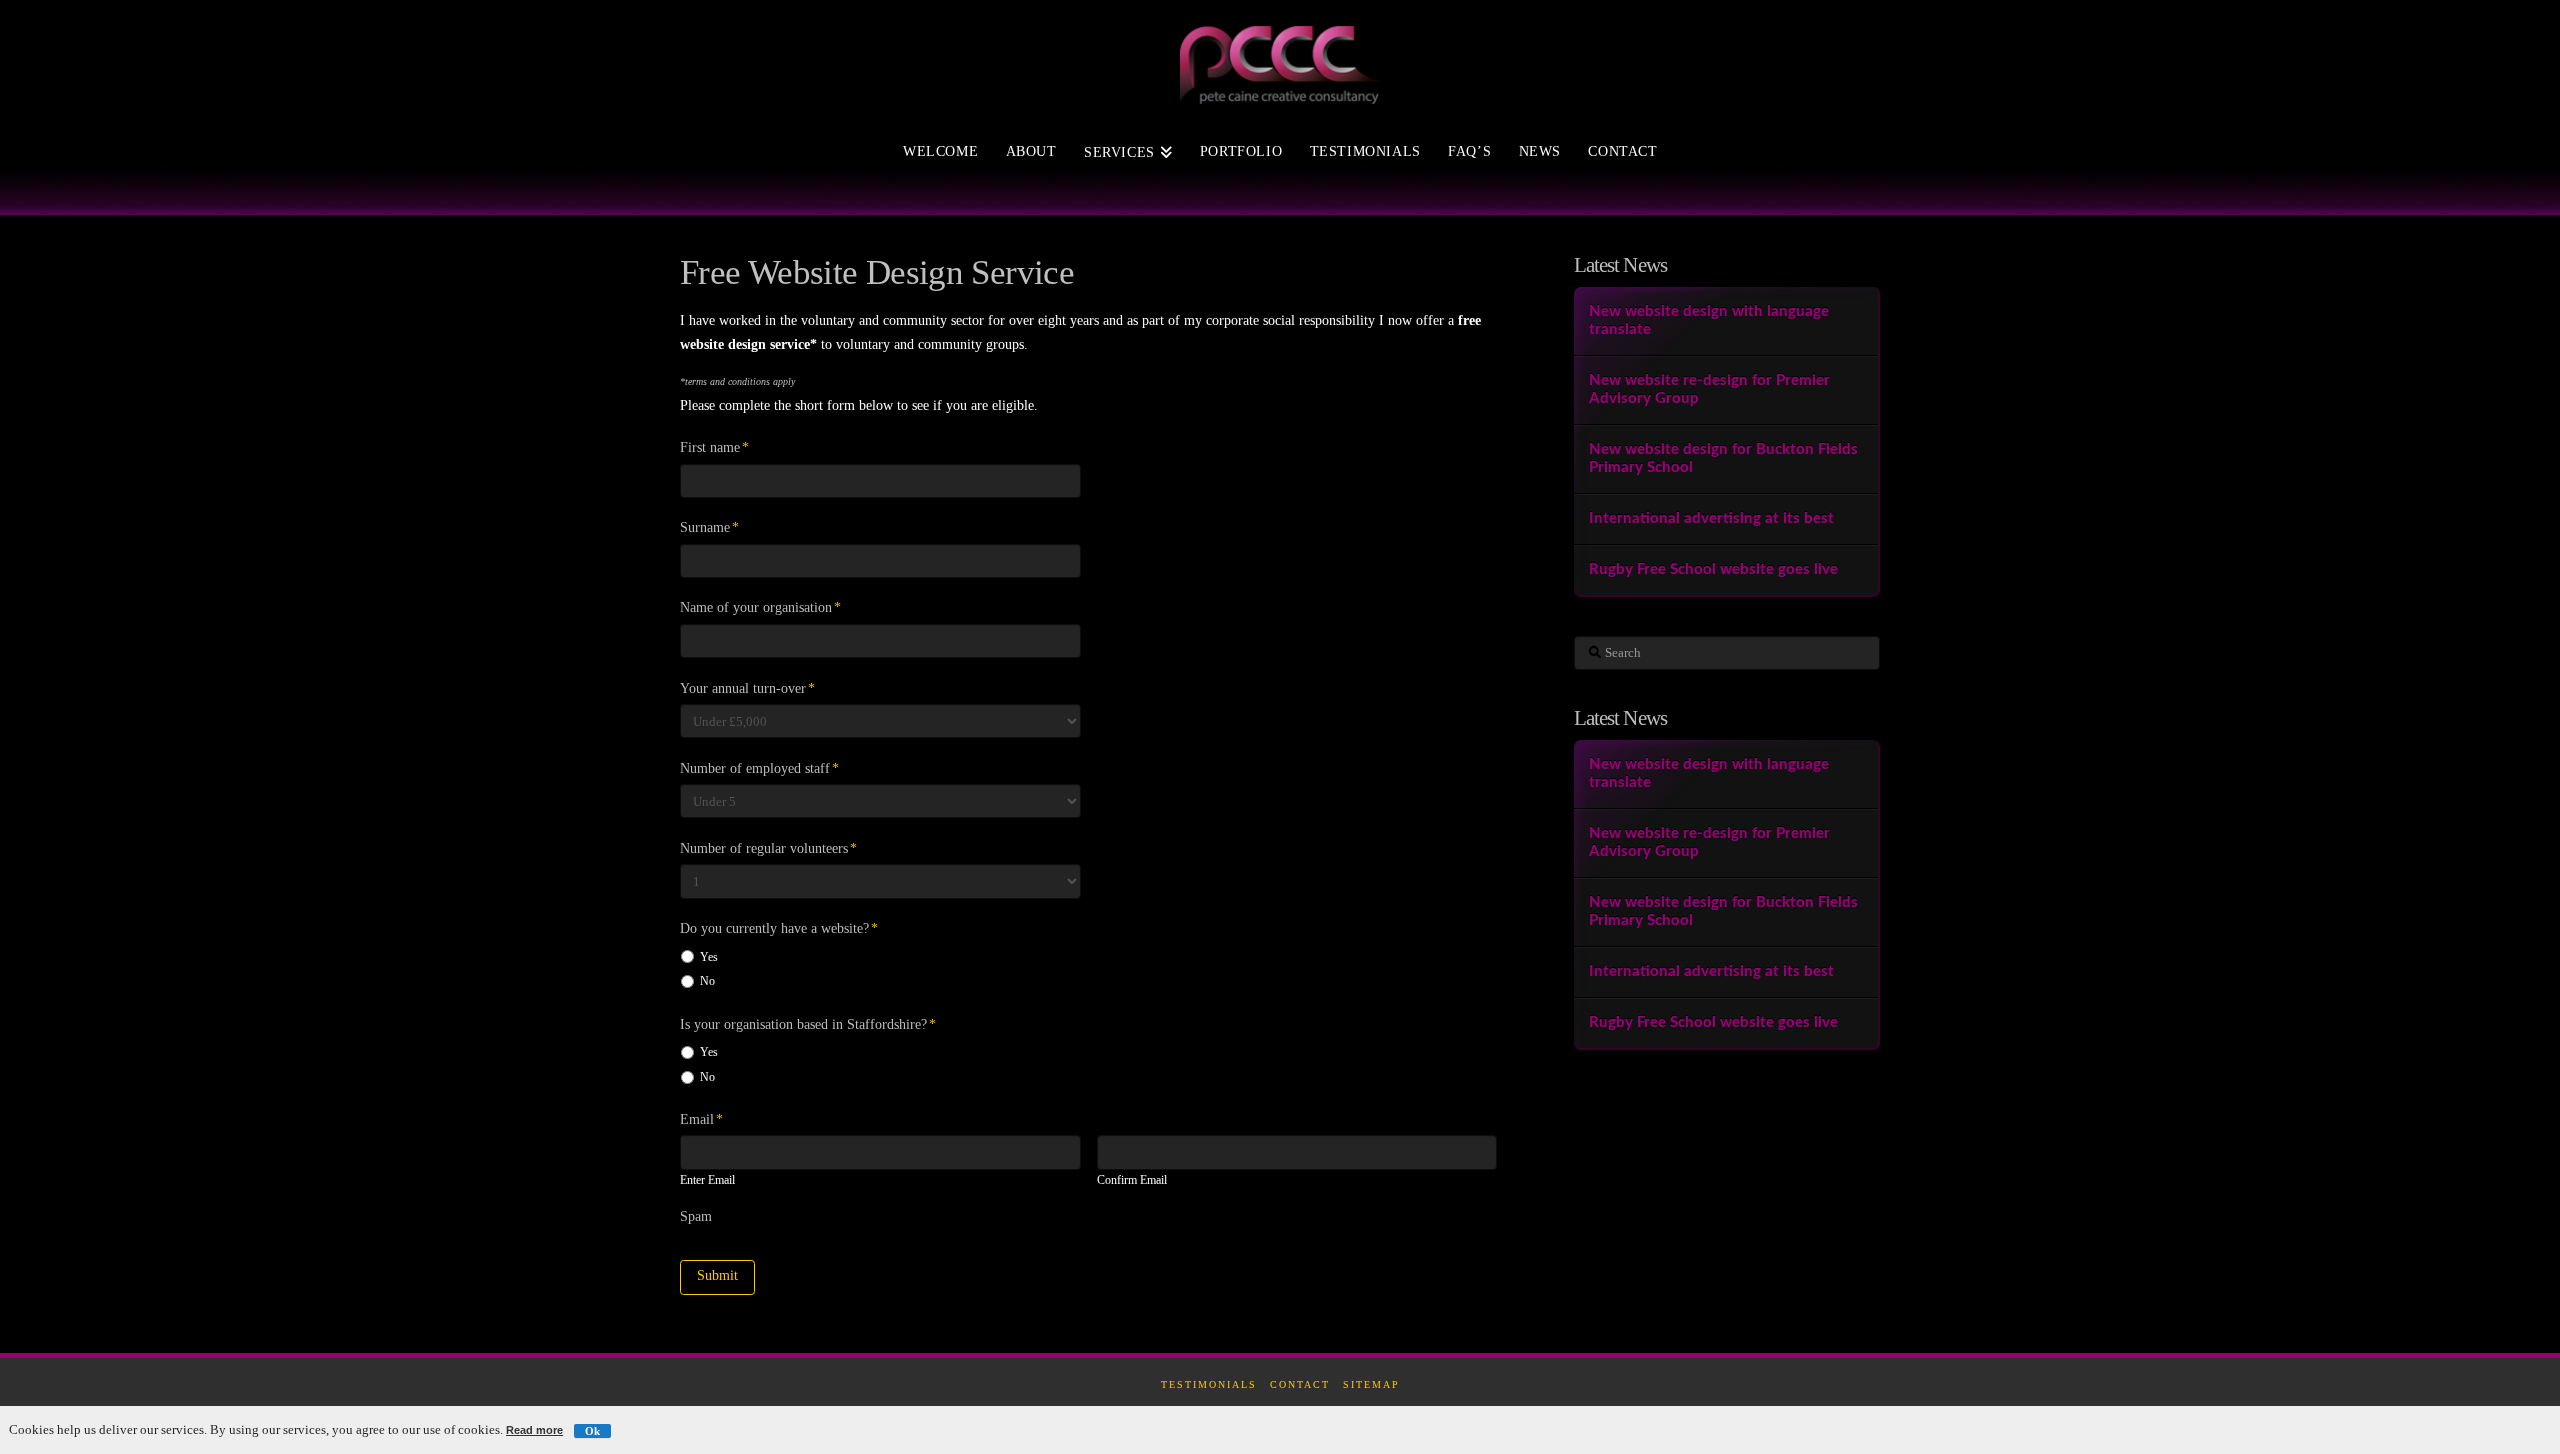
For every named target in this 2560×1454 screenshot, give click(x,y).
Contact (1300, 1384)
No (707, 981)
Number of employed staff (759, 768)
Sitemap (1371, 1384)
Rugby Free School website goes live (1713, 569)
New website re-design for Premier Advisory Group (1709, 389)
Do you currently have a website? (779, 928)
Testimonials (1209, 1384)
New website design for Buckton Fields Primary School (1723, 458)
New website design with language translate (1709, 320)
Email (701, 1119)
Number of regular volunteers (768, 848)
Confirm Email (1132, 1181)
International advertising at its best (1711, 518)
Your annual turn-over (747, 688)
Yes (709, 957)
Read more (534, 1430)
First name (714, 447)
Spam (696, 1216)
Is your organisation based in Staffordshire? (808, 1024)
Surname (709, 527)
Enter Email (707, 1181)
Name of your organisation (760, 607)
